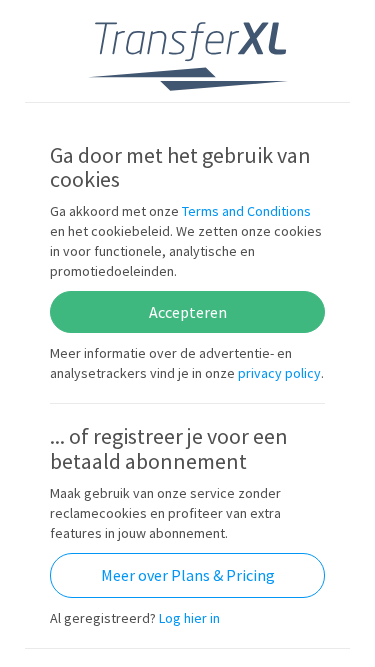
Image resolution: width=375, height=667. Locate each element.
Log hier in (189, 618)
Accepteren (188, 312)
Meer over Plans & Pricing (188, 575)
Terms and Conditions (246, 211)
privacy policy (279, 373)
